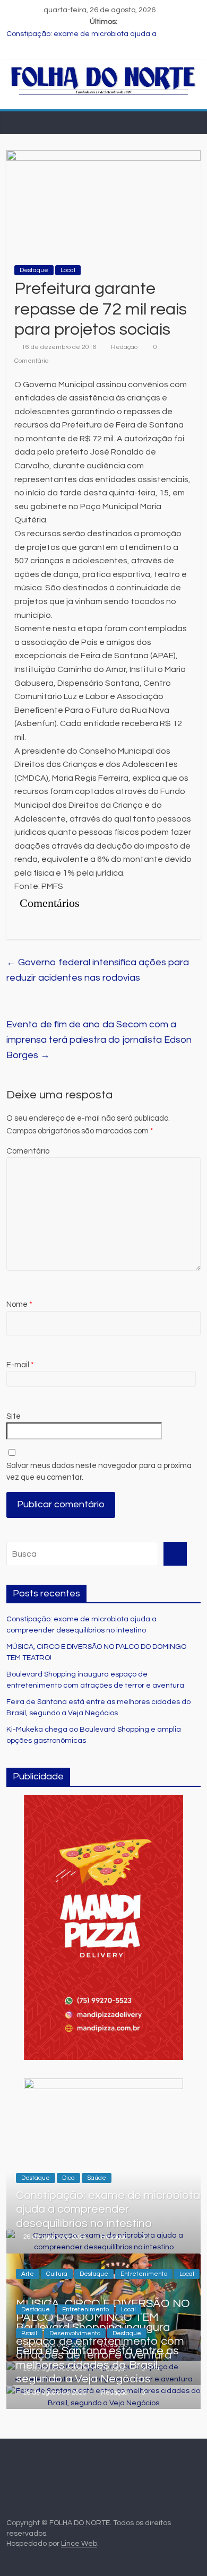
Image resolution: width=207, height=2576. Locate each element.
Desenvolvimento (75, 2333)
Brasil (29, 2333)
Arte (28, 2274)
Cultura (57, 2274)
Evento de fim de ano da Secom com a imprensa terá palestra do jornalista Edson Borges (99, 1040)
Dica (68, 2178)
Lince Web (79, 2544)
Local (68, 270)
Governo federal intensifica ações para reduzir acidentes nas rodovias (98, 970)
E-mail (20, 1365)
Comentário (28, 1151)
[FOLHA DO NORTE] (104, 71)
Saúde (97, 2178)
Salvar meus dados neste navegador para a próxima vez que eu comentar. (99, 1472)
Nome (19, 1304)
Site (14, 1416)
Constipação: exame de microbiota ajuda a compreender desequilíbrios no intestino (108, 2210)
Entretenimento (144, 2274)
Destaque (34, 270)
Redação (124, 347)
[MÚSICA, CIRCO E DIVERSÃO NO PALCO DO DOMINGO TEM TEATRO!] (104, 2259)
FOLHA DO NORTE (80, 2523)
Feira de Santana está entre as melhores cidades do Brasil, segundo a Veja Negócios (97, 2365)
